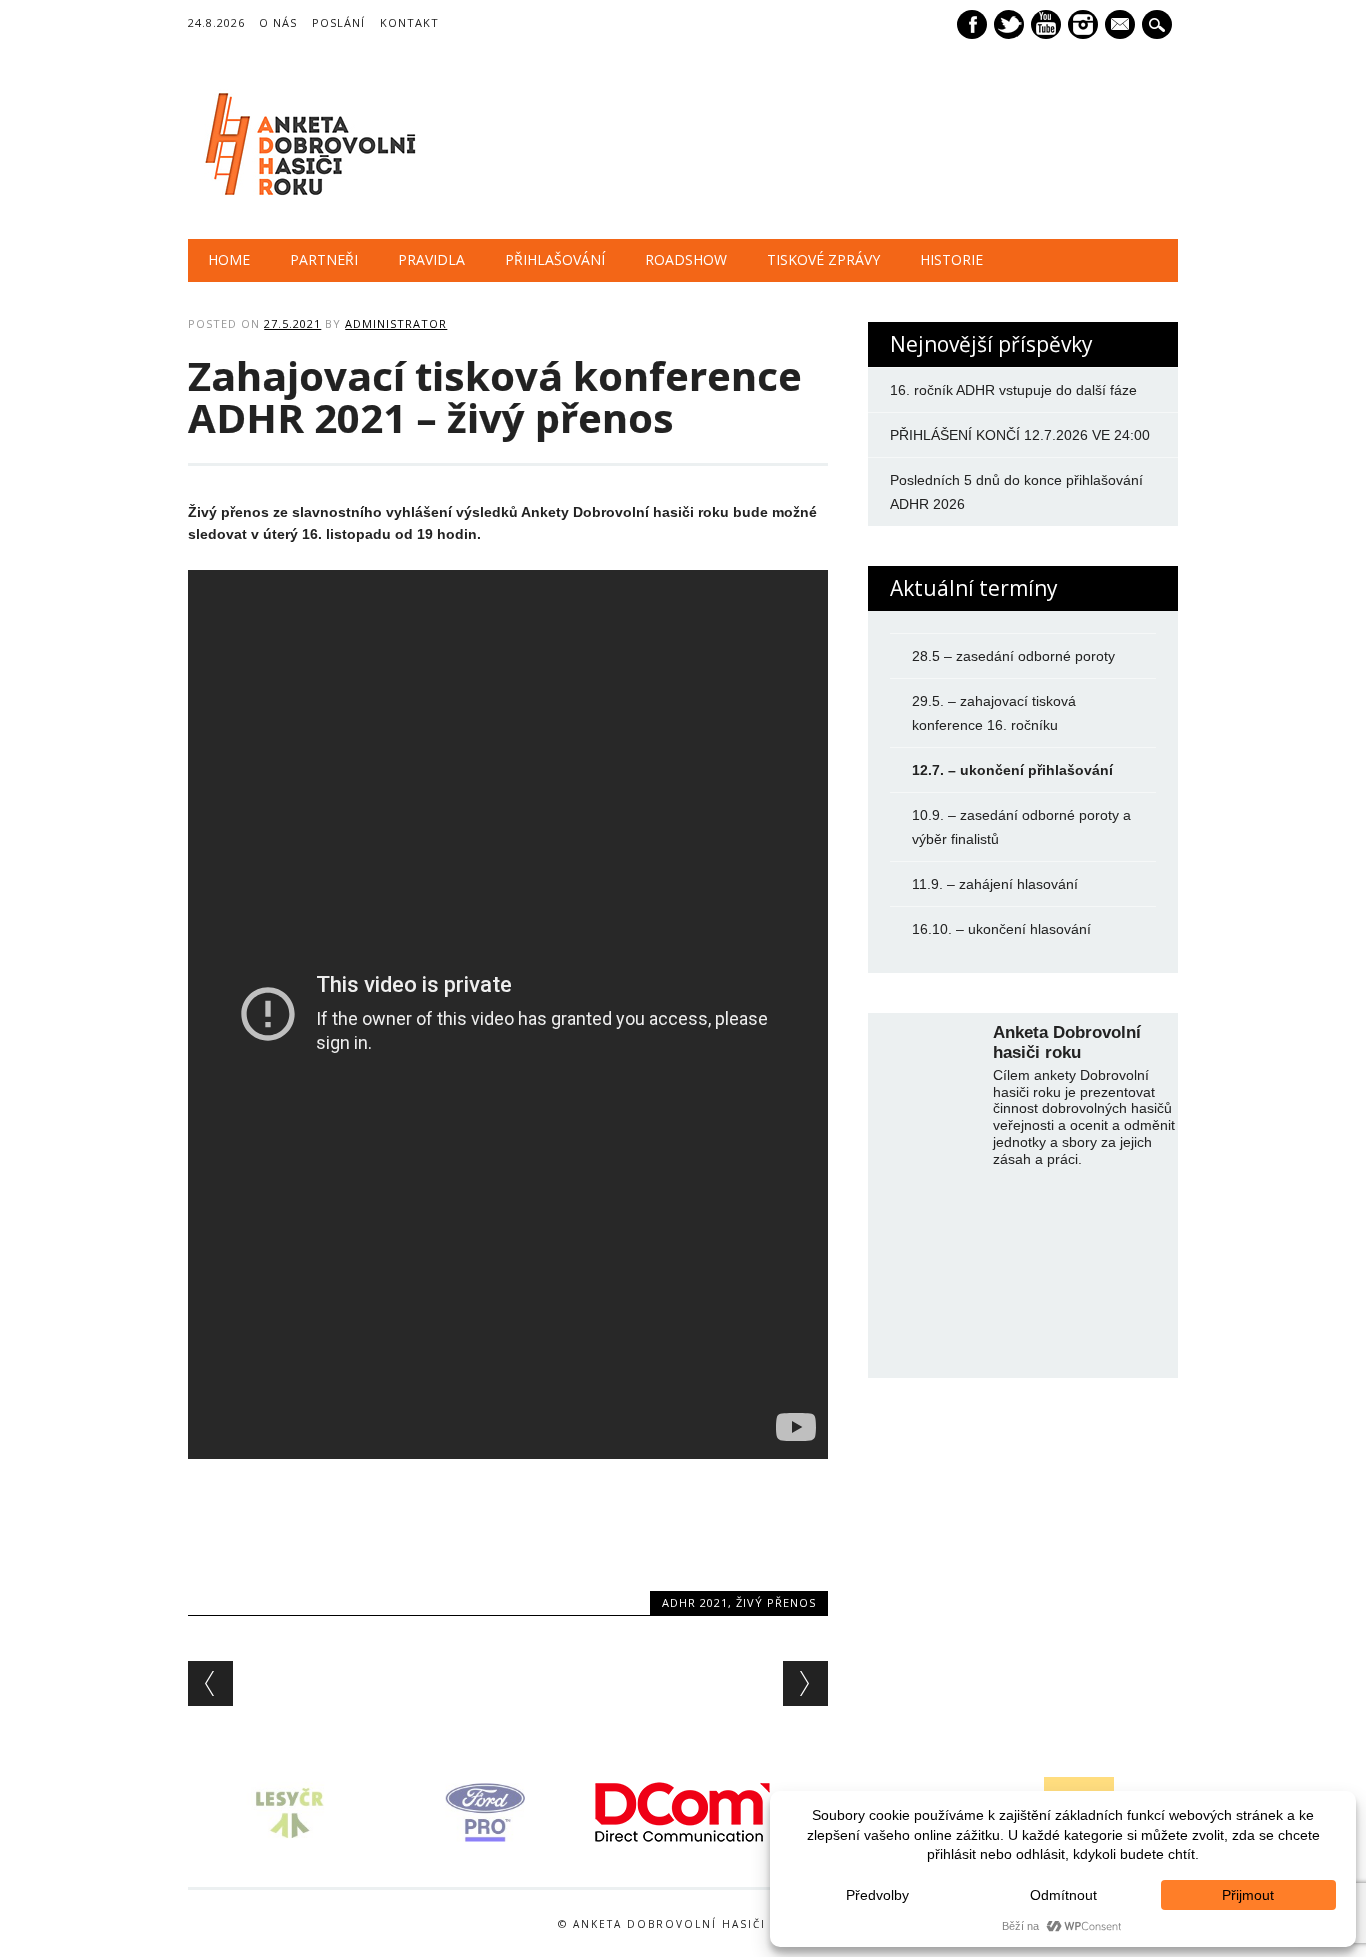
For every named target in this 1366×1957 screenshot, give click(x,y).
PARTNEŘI (324, 259)
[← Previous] (210, 1683)
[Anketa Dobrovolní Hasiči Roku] (306, 198)
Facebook (972, 24)
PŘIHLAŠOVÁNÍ (555, 259)
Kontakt (409, 22)
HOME (229, 259)
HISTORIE (951, 259)
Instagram (1083, 24)
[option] (287, 1812)
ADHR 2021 (695, 1602)
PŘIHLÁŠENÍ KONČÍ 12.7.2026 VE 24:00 (1020, 435)
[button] (177, 1812)
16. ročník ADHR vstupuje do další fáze (1013, 390)
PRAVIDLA (431, 259)
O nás (278, 22)
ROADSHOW (686, 259)
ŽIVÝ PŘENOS (776, 1602)
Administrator (396, 323)
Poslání (338, 22)
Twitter (1009, 24)
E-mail (1122, 26)
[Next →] (805, 1683)
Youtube (1046, 24)
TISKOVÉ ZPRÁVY (823, 259)
